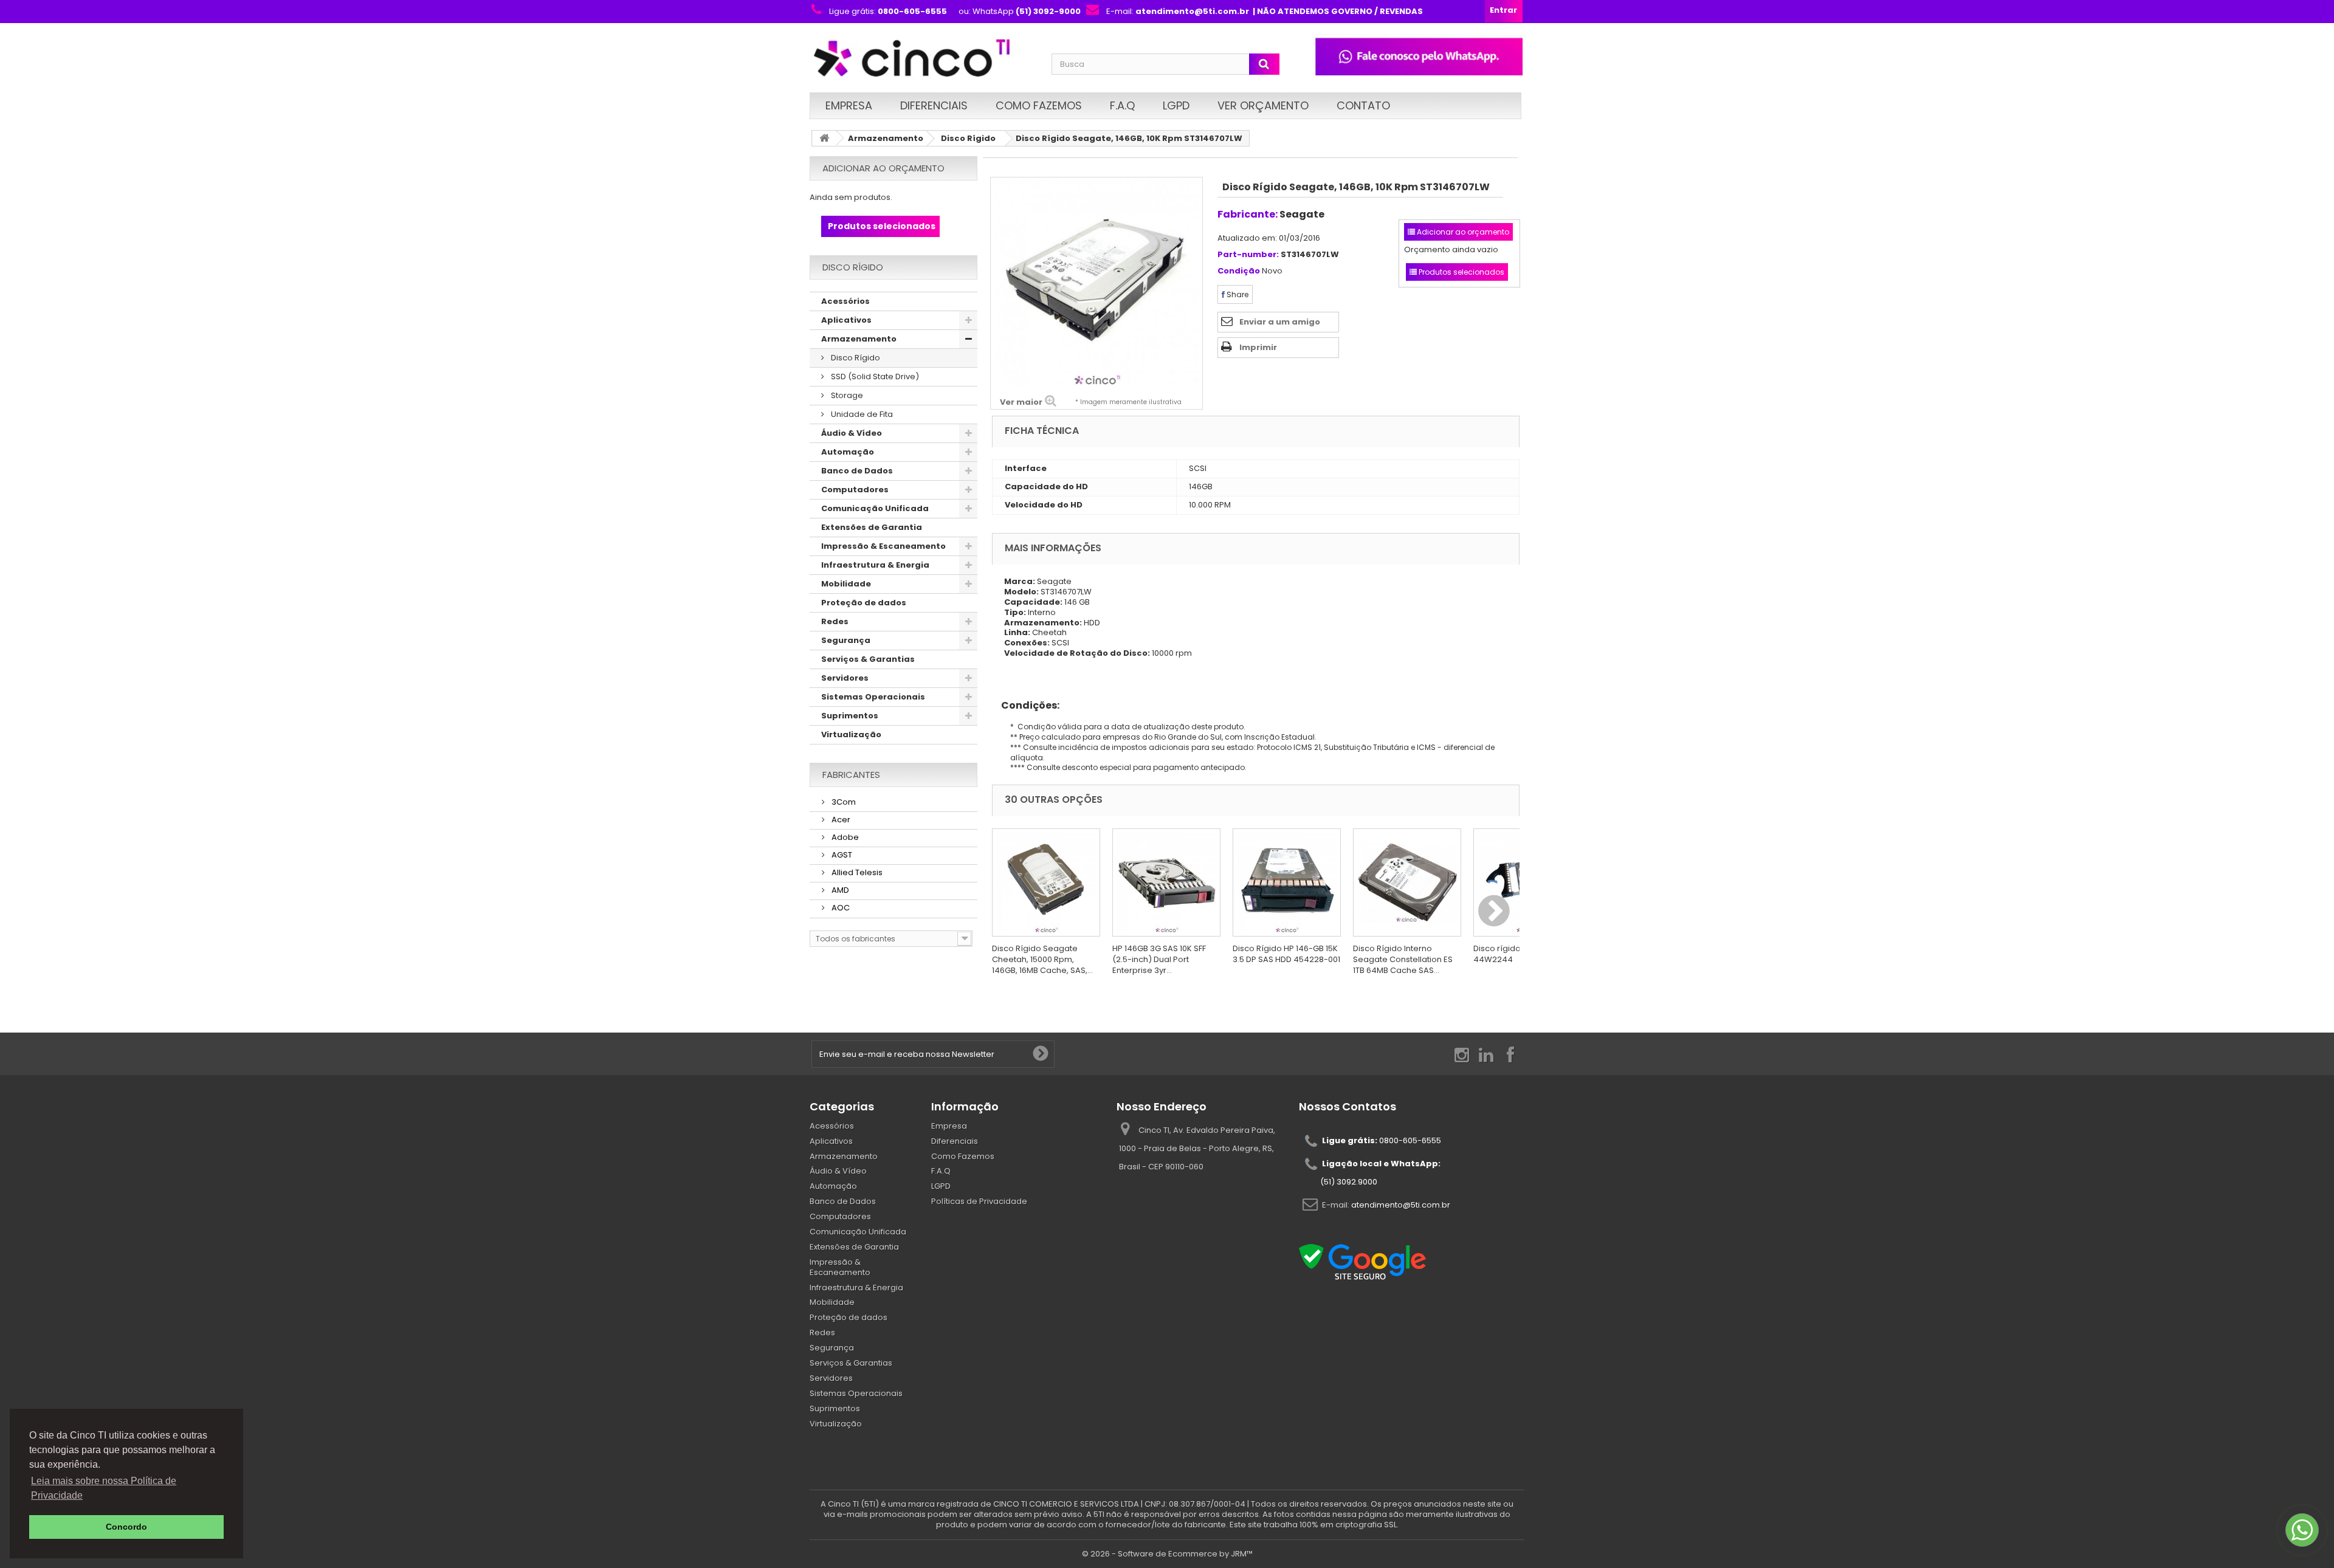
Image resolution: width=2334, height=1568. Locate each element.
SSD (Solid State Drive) (874, 377)
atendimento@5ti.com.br (1401, 1204)
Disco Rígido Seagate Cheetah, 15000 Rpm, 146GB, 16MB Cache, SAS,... (1042, 959)
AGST (841, 855)
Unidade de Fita (861, 414)
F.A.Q (1122, 105)
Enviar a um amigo (1280, 322)
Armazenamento (886, 138)
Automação (848, 452)
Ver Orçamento (1263, 105)
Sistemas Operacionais (873, 697)
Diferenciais (934, 105)
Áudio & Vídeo (852, 433)
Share (1237, 294)
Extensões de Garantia (872, 527)
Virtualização (851, 734)
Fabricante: (1248, 214)
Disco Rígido (968, 138)
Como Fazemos (1039, 105)
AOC (840, 908)
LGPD (1176, 105)
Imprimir (1258, 347)
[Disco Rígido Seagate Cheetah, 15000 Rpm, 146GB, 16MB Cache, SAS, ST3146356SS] (1046, 882)
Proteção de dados (864, 603)
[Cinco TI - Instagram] (1462, 1054)
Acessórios (845, 301)
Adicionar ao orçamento (883, 168)
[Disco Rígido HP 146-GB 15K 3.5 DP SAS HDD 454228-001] (1287, 882)
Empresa (849, 105)
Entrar (1503, 10)
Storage (846, 395)
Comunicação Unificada (875, 508)
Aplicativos (846, 320)
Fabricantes (851, 775)
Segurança (846, 640)
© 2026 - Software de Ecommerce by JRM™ (1167, 1554)
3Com (843, 802)
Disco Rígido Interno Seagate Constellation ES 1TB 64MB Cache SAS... (1403, 959)
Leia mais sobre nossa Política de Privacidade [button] (104, 1488)
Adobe (844, 837)
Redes (835, 621)
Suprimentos (850, 716)
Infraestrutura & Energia (875, 565)
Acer (840, 820)
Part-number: (1248, 255)
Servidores (845, 678)
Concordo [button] (126, 1527)
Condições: (1026, 705)
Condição (1239, 271)
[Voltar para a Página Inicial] (824, 138)
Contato (1363, 105)
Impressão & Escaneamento (883, 546)
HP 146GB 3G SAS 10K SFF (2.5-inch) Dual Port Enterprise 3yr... (1159, 959)
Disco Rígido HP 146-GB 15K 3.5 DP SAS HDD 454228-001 (1286, 954)
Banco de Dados (857, 471)
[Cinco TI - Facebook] (1510, 1054)
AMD (839, 890)
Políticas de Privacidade (979, 1201)
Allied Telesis (856, 872)
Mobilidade (846, 584)
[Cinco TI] (923, 59)
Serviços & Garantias (868, 659)
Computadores (855, 490)
